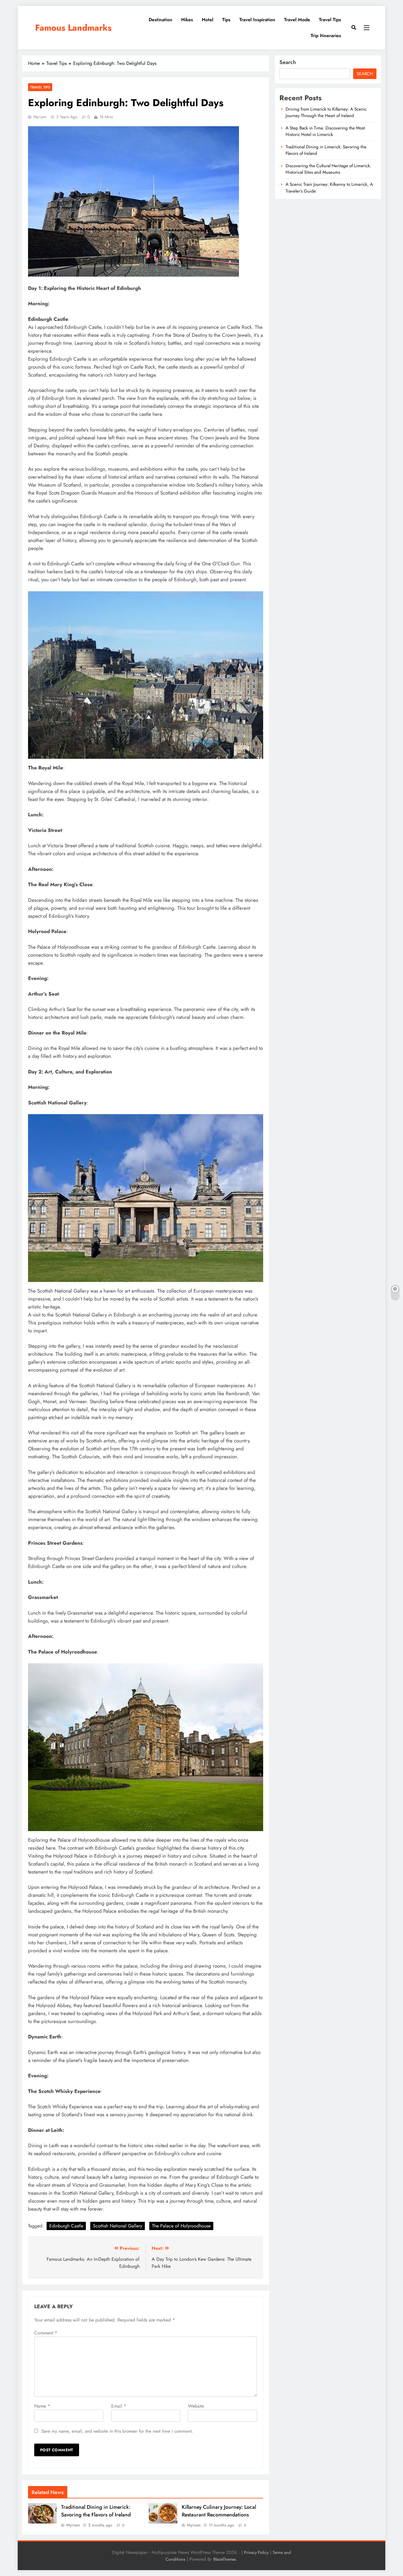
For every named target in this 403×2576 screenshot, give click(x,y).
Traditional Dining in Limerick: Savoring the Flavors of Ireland (96, 2511)
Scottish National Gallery (118, 2226)
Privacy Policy (256, 2552)
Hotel (208, 20)
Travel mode (297, 20)
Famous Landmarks (73, 28)
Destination (160, 20)
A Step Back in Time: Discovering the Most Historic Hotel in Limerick (325, 131)
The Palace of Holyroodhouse (181, 2226)
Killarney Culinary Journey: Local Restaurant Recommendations (219, 2511)
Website (196, 2406)
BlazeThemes (225, 2559)
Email (119, 2406)
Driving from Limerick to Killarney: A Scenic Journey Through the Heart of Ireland (326, 112)
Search (288, 62)
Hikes (187, 20)
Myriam (40, 117)
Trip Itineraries (326, 36)
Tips (226, 20)
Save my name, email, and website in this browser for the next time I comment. (117, 2431)
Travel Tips (330, 20)
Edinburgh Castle (66, 2226)
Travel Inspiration (257, 20)
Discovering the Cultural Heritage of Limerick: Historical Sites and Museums (328, 169)
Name (42, 2406)
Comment (46, 2333)
